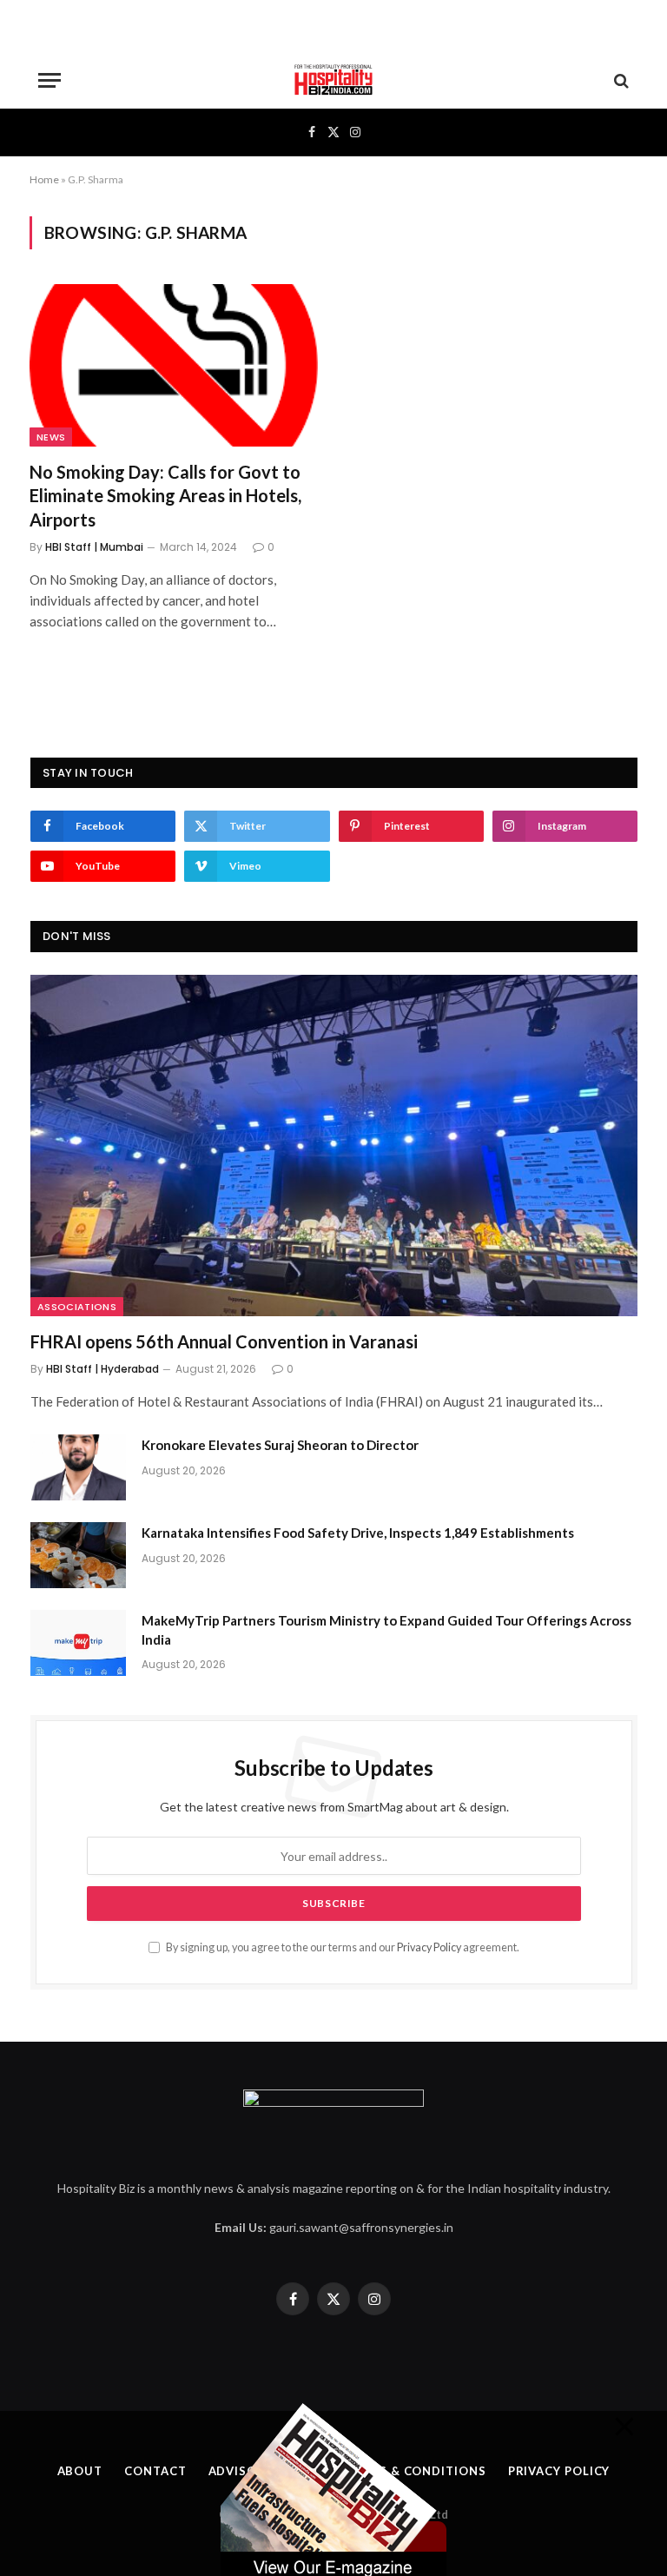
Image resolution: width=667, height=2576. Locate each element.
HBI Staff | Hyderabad (102, 1369)
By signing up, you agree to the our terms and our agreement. (342, 1947)
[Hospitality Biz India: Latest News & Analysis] (333, 80)
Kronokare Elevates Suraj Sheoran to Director (280, 1445)
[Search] (620, 80)
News (51, 437)
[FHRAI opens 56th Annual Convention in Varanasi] (334, 1146)
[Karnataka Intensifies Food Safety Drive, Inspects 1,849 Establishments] (78, 1555)
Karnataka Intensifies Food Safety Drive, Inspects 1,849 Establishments (358, 1533)
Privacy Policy (429, 1947)
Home (44, 179)
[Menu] (50, 80)
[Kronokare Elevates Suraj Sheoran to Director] (78, 1467)
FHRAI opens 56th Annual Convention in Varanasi (224, 1341)
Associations (77, 1307)
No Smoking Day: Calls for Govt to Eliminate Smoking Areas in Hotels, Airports (165, 495)
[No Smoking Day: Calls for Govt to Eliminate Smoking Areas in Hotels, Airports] (174, 365)
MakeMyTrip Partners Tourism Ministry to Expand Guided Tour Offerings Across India (386, 1629)
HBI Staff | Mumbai (94, 547)
